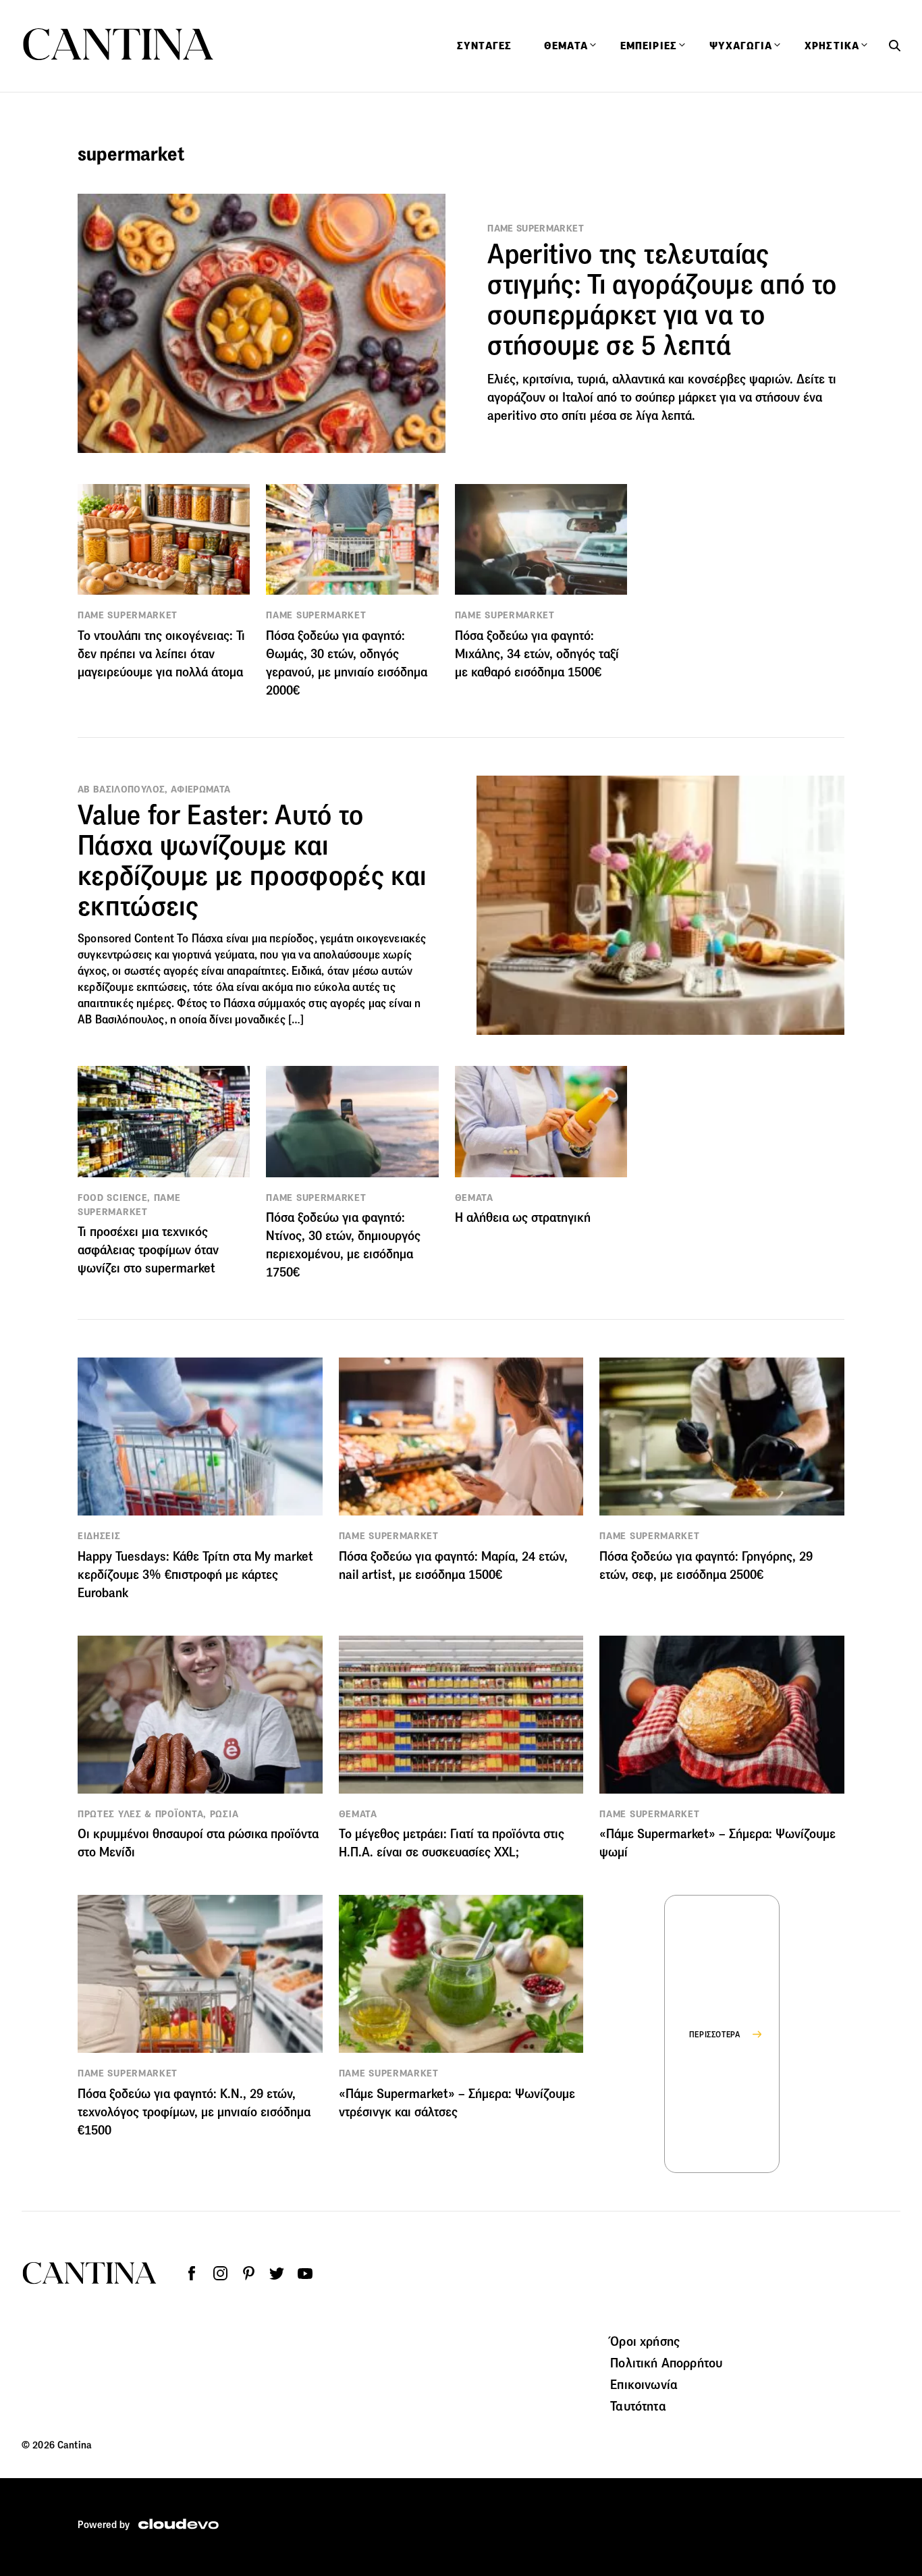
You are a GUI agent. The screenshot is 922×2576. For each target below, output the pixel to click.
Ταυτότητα (638, 2406)
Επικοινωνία (644, 2384)
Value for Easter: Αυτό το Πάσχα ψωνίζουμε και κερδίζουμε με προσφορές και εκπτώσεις (252, 860)
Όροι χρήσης (645, 2341)
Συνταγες (484, 46)
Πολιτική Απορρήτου (666, 2363)
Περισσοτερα (715, 2034)
